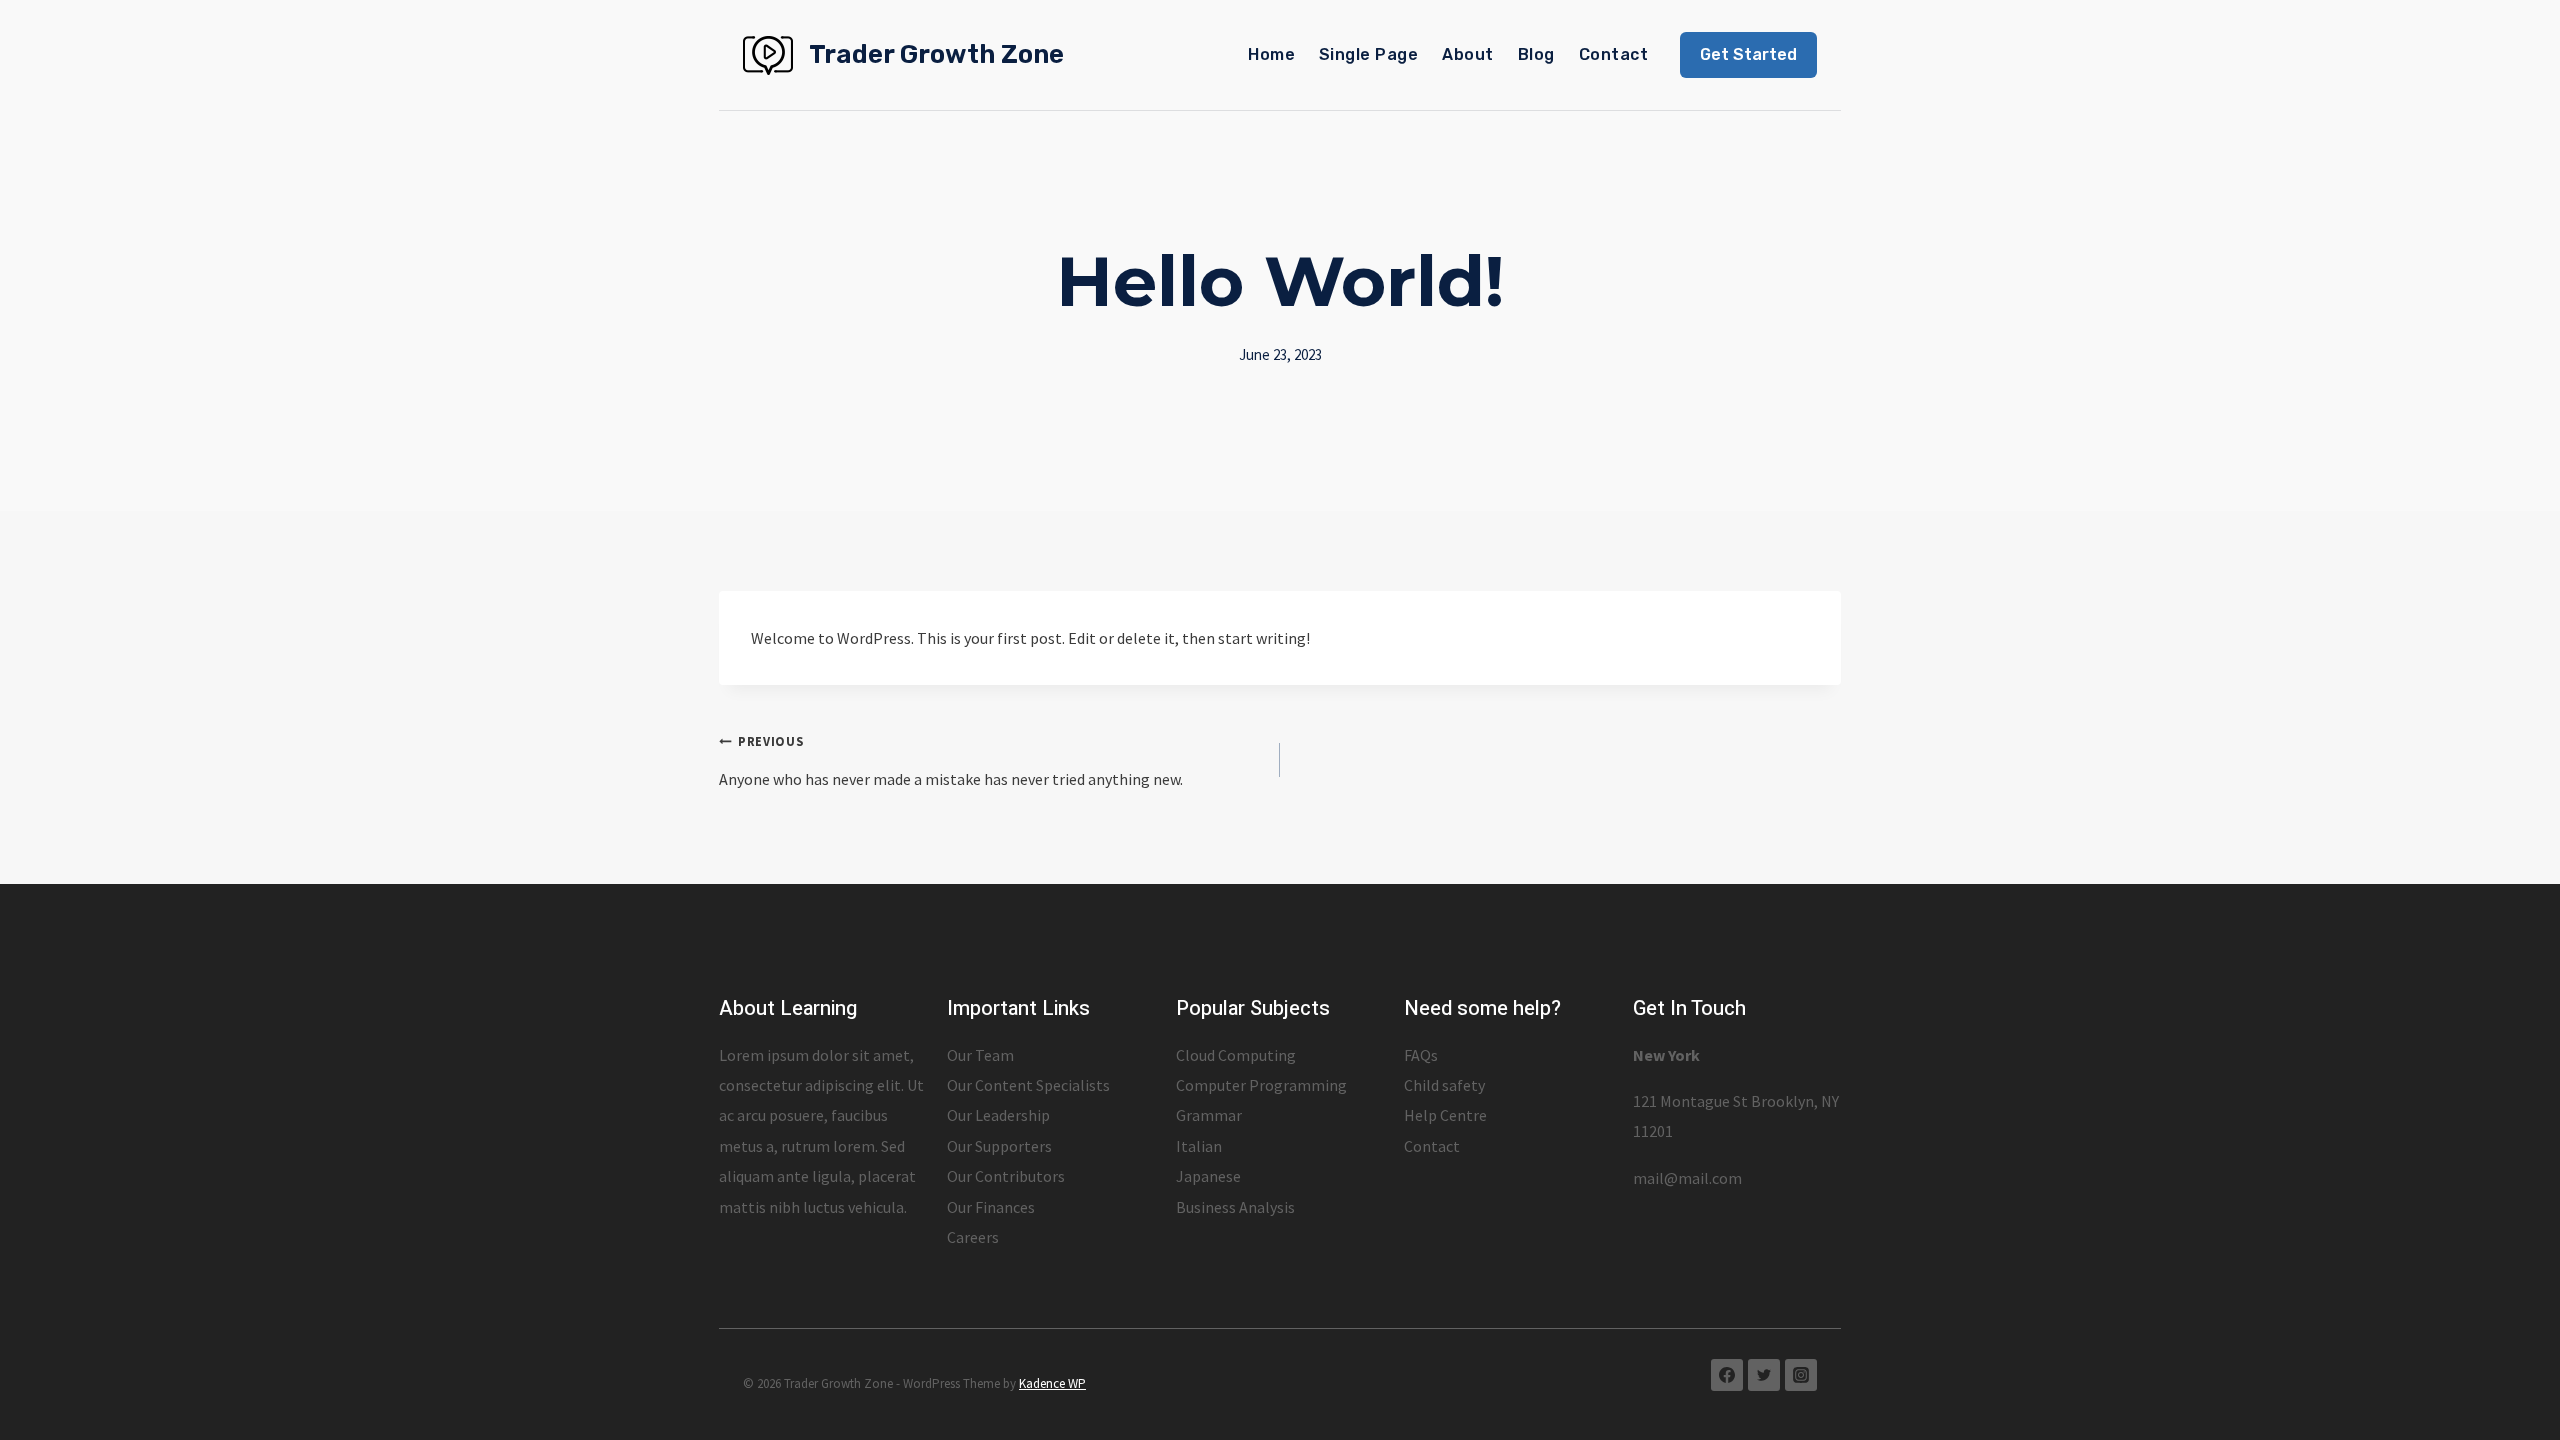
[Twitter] (1764, 1375)
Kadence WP (1052, 1383)
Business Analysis (1235, 1207)
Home (1271, 54)
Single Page (1368, 54)
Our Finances (991, 1207)
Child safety (1444, 1085)
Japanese (1208, 1176)
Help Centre (1445, 1115)
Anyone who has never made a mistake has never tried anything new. (951, 760)
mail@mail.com (1687, 1178)
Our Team (980, 1055)
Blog (1536, 54)
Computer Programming (1261, 1085)
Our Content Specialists (1028, 1085)
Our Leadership (998, 1115)
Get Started (1748, 54)
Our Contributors (1006, 1176)
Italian (1199, 1146)
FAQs (1421, 1055)
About (1467, 54)
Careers (973, 1237)
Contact (1613, 54)
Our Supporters (999, 1146)
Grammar (1209, 1115)
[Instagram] (1801, 1375)
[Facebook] (1727, 1375)
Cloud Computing (1236, 1055)
